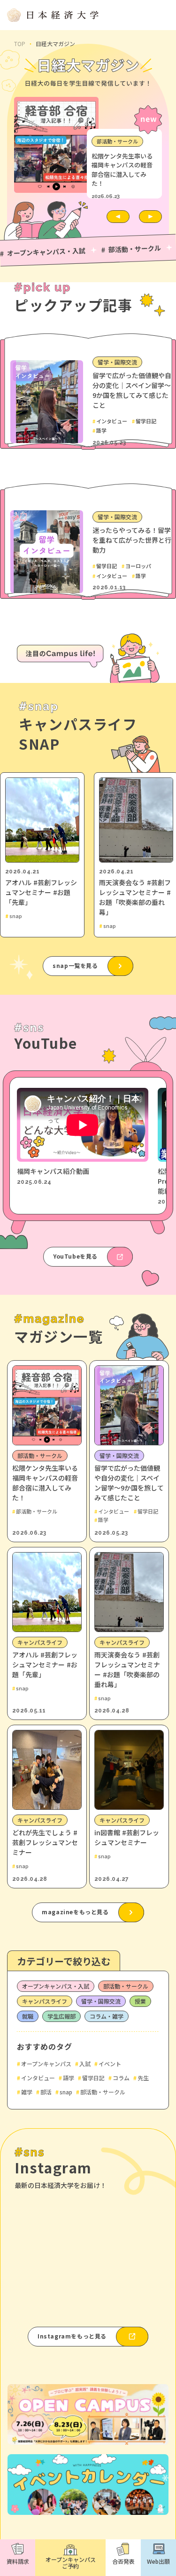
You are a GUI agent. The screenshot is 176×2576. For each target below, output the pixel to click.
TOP (20, 44)
